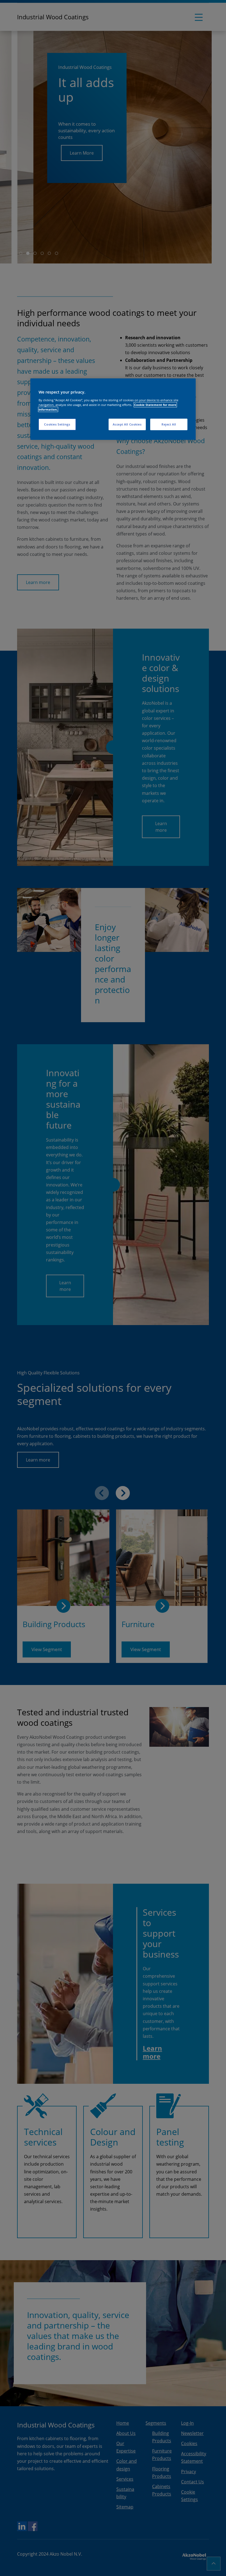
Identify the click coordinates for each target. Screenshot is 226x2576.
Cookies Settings (57, 424)
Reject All (169, 424)
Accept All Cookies (127, 424)
